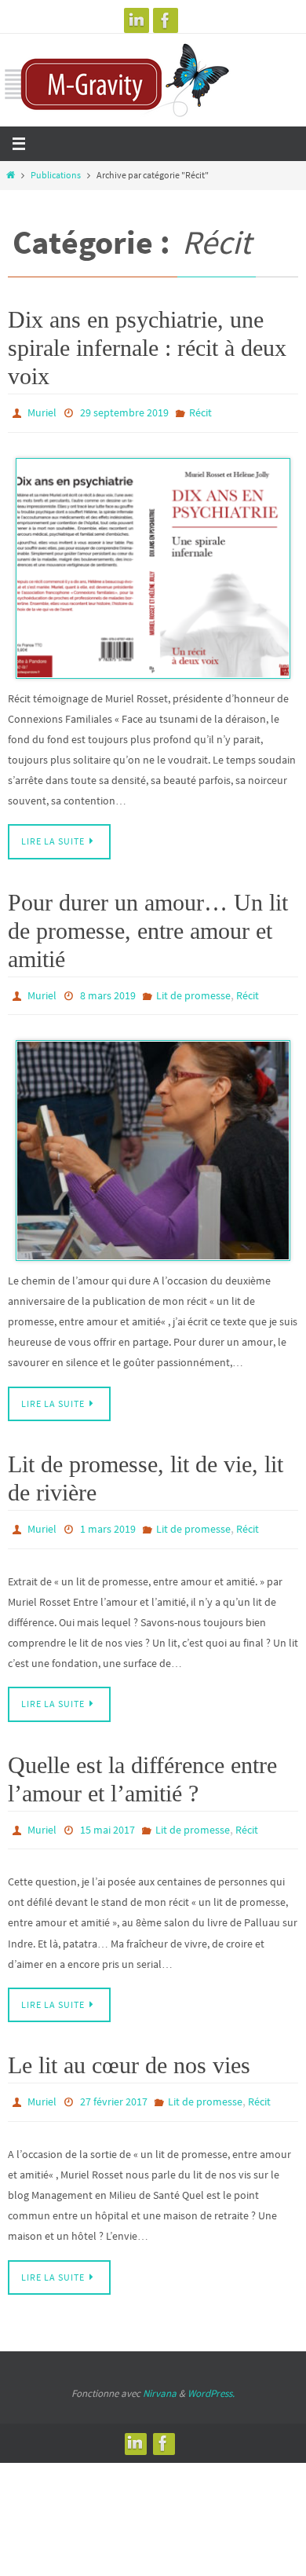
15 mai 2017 (107, 1818)
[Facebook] (166, 20)
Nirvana (160, 2375)
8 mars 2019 (108, 991)
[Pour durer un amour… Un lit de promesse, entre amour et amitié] (153, 1143)
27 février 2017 (114, 2087)
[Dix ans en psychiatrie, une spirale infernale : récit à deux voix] (153, 564)
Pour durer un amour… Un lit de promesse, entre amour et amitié (148, 927)
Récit (200, 412)
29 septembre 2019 (124, 412)
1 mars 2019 (108, 1521)
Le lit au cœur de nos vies (129, 2051)
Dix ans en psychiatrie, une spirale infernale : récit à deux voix (147, 348)
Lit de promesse (193, 991)
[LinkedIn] (137, 20)
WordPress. (211, 2375)
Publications (56, 175)
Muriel (42, 412)
